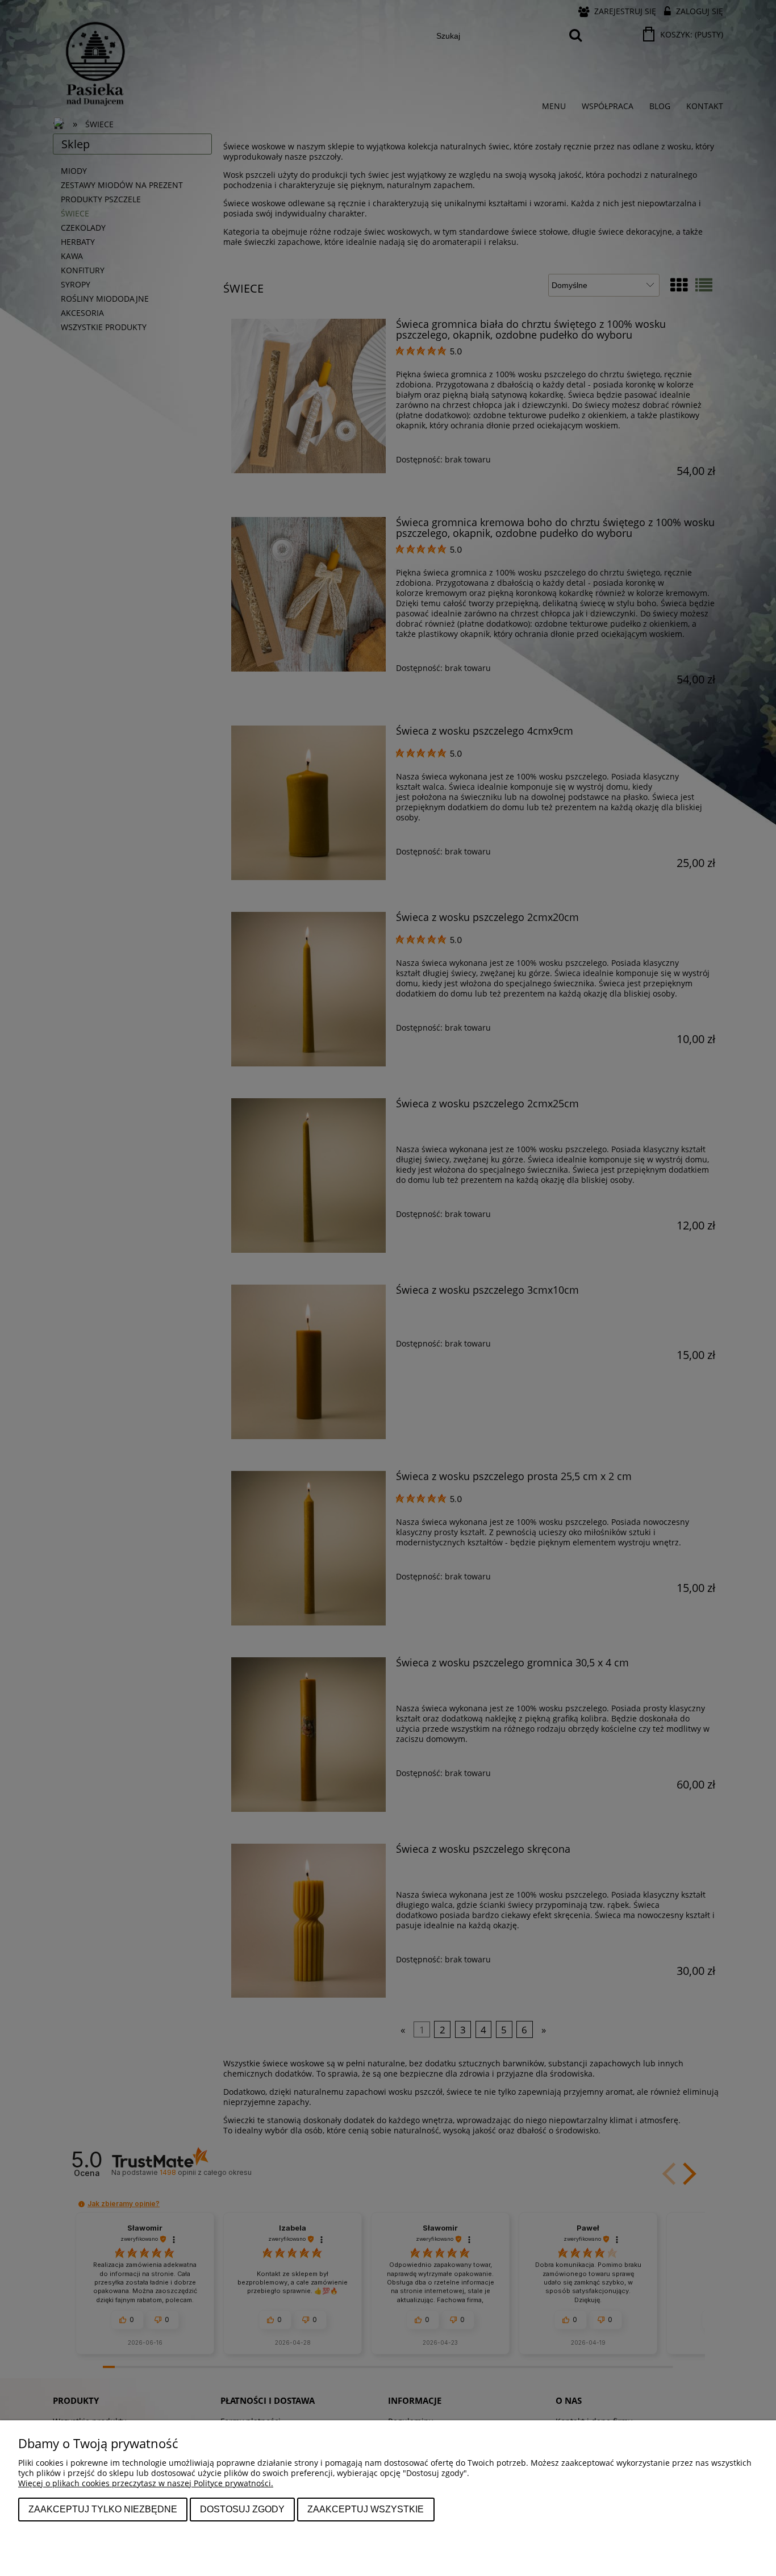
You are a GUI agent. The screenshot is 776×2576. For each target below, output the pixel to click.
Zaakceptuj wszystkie (366, 2509)
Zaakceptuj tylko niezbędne (103, 2509)
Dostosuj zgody (242, 2509)
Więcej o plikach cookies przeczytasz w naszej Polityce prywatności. (146, 2483)
